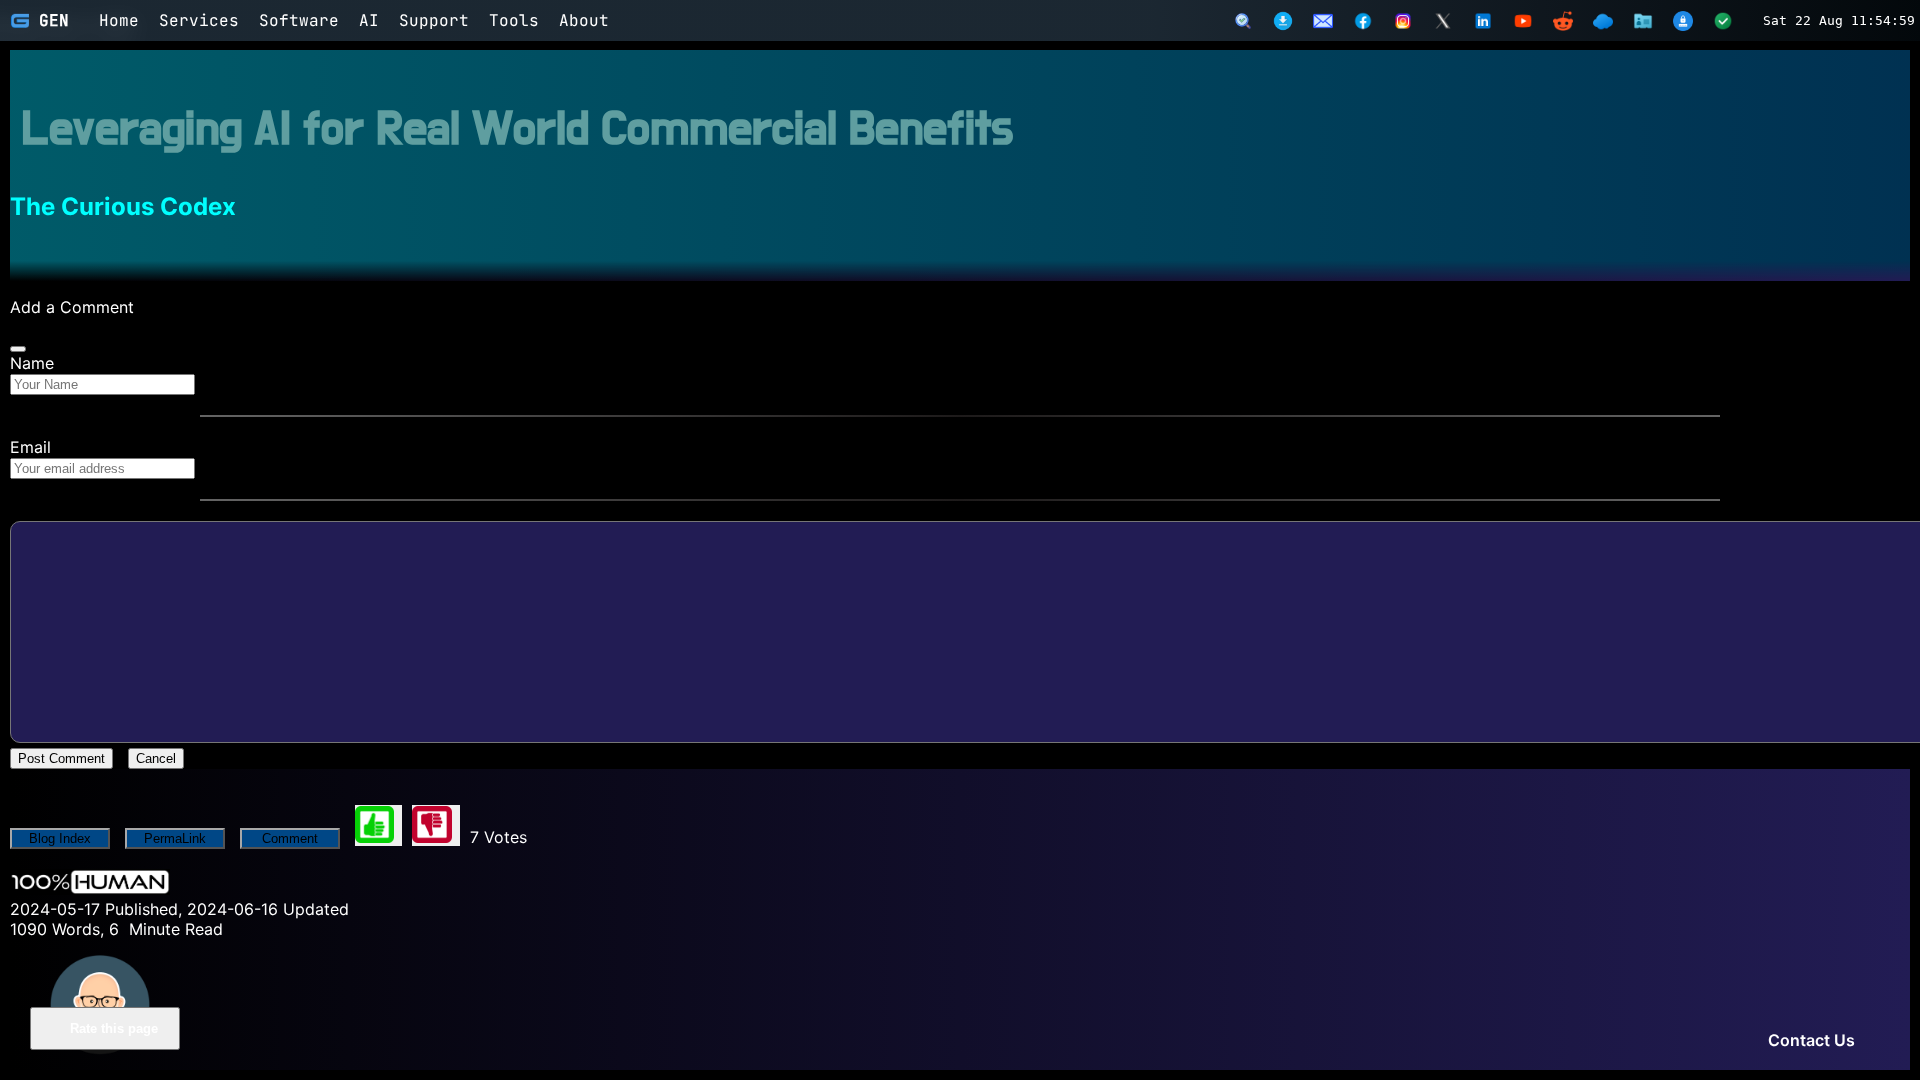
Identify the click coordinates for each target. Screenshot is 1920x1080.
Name (32, 363)
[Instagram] (1403, 21)
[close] (18, 349)
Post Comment (61, 758)
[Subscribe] (1323, 21)
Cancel (156, 758)
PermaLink (175, 838)
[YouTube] (1523, 21)
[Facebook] (1363, 21)
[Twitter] (1443, 21)
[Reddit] (1563, 21)
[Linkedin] (1483, 21)
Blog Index (60, 838)
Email (30, 447)
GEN (54, 20)
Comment (290, 838)
